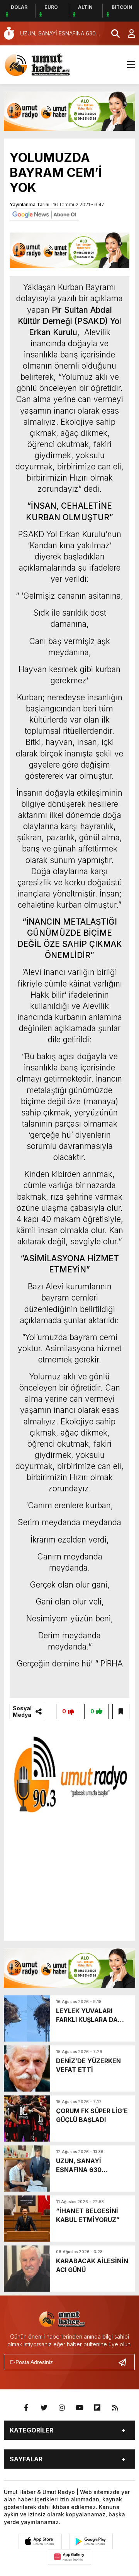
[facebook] (26, 2408)
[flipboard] (97, 2408)
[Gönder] (125, 2362)
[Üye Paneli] (127, 33)
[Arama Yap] (112, 33)
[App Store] (40, 2541)
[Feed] (115, 2408)
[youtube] (80, 2408)
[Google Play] (91, 2541)
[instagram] (62, 2408)
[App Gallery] (69, 2557)
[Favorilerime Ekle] (121, 1711)
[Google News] (44, 214)
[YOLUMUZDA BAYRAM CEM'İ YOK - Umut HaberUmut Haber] (48, 64)
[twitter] (44, 2408)
